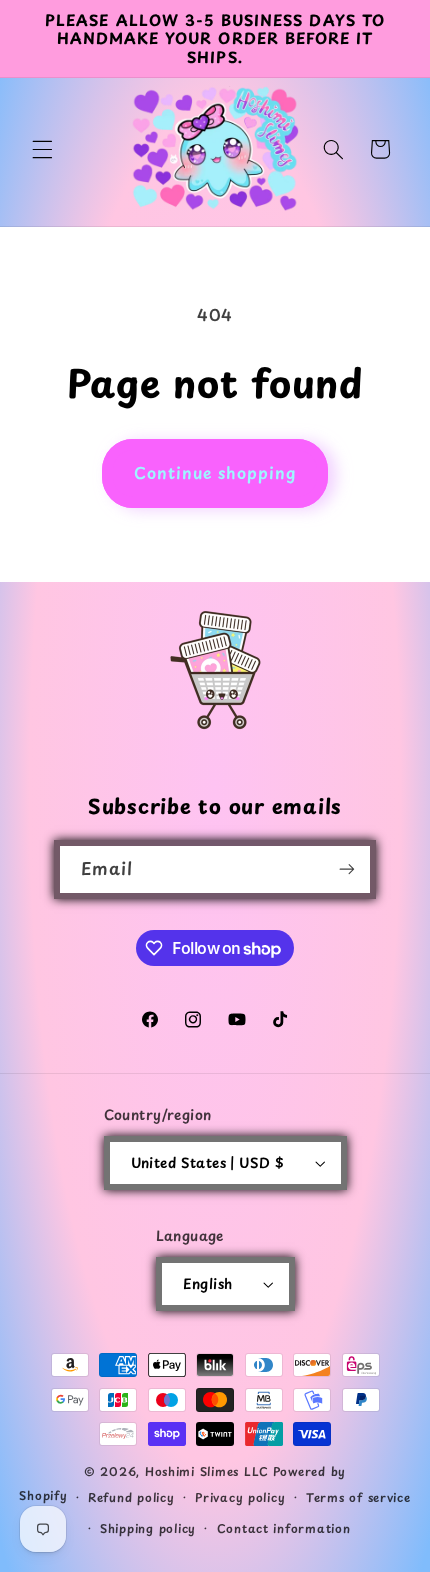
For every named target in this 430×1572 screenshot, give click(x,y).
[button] (42, 149)
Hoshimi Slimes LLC (207, 1471)
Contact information (284, 1528)
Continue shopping (215, 472)
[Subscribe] (347, 869)
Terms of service (358, 1497)
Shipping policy (148, 1528)
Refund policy (131, 1497)
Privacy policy (240, 1497)
